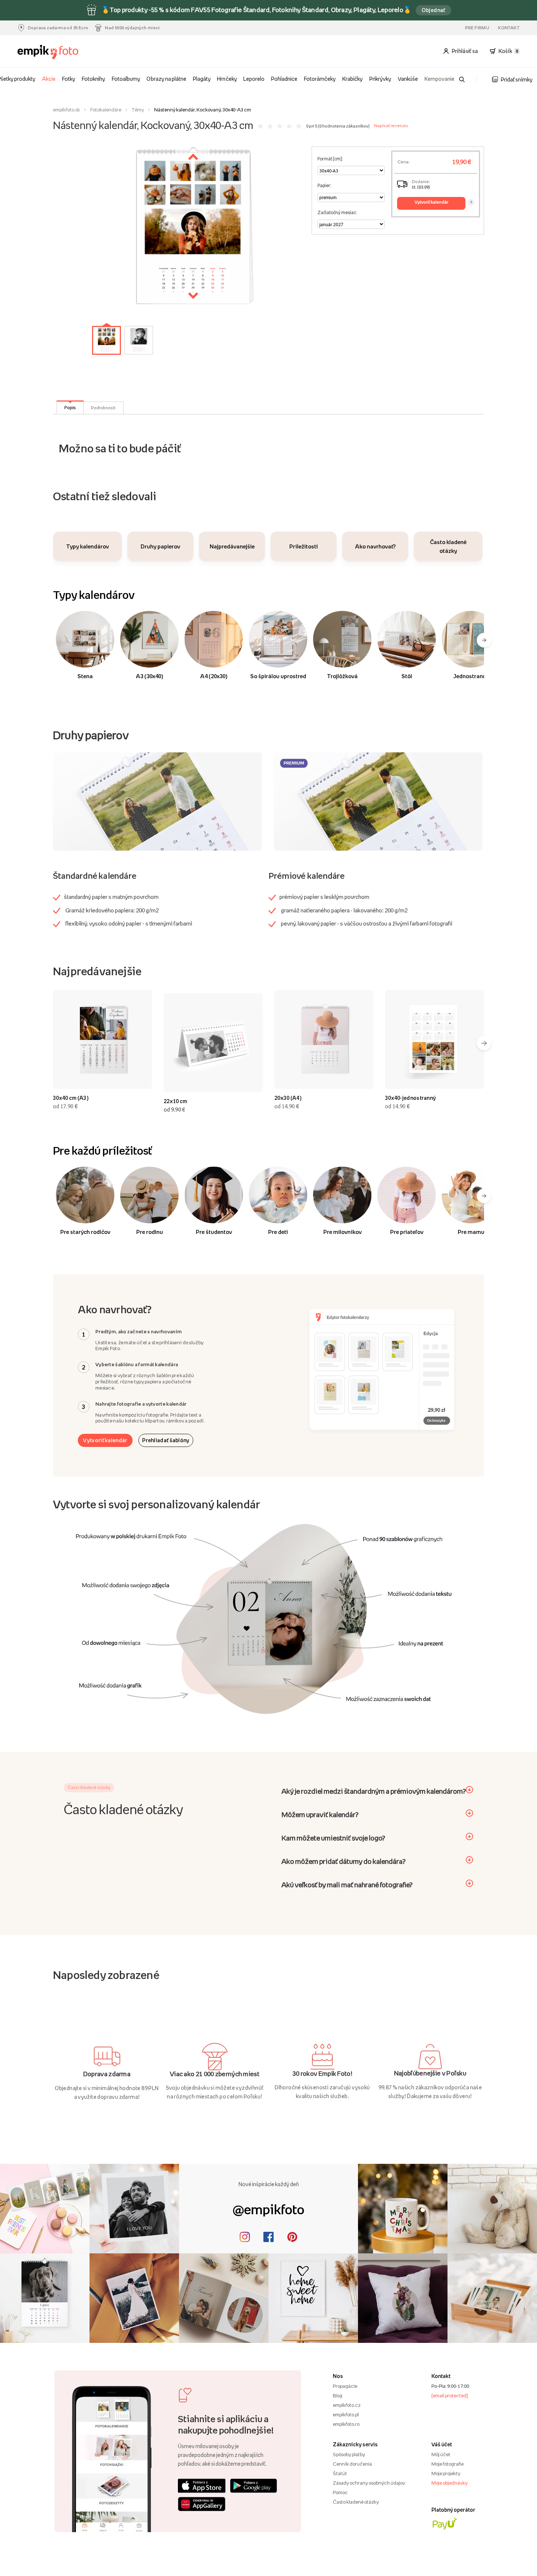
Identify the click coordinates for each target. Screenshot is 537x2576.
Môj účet (441, 2454)
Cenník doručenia (352, 2464)
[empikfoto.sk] (56, 52)
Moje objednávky (450, 2483)
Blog (338, 2395)
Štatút (340, 2473)
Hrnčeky (227, 79)
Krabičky (353, 79)
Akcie (49, 79)
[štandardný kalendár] (157, 801)
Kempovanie (439, 79)
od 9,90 (174, 1110)
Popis (70, 407)
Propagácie (345, 2386)
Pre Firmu (477, 28)
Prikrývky (380, 79)
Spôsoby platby (349, 2454)
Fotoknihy (94, 79)
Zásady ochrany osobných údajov (369, 2483)
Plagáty (202, 79)
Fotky (69, 79)
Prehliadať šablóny (166, 1440)
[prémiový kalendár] (378, 801)
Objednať (433, 10)
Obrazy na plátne (166, 79)
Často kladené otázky (356, 2502)
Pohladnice (284, 79)
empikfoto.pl (346, 2414)
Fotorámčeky (320, 79)
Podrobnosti (103, 408)
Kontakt (509, 28)
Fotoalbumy (126, 79)
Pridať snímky (517, 79)
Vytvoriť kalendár (105, 1440)
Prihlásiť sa (465, 51)
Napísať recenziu (391, 126)
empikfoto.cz (347, 2405)
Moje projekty (446, 2473)
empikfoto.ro (346, 2424)
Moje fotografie (447, 2464)
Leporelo (254, 79)
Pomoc (340, 2492)
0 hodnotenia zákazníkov (344, 126)
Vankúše (408, 79)
